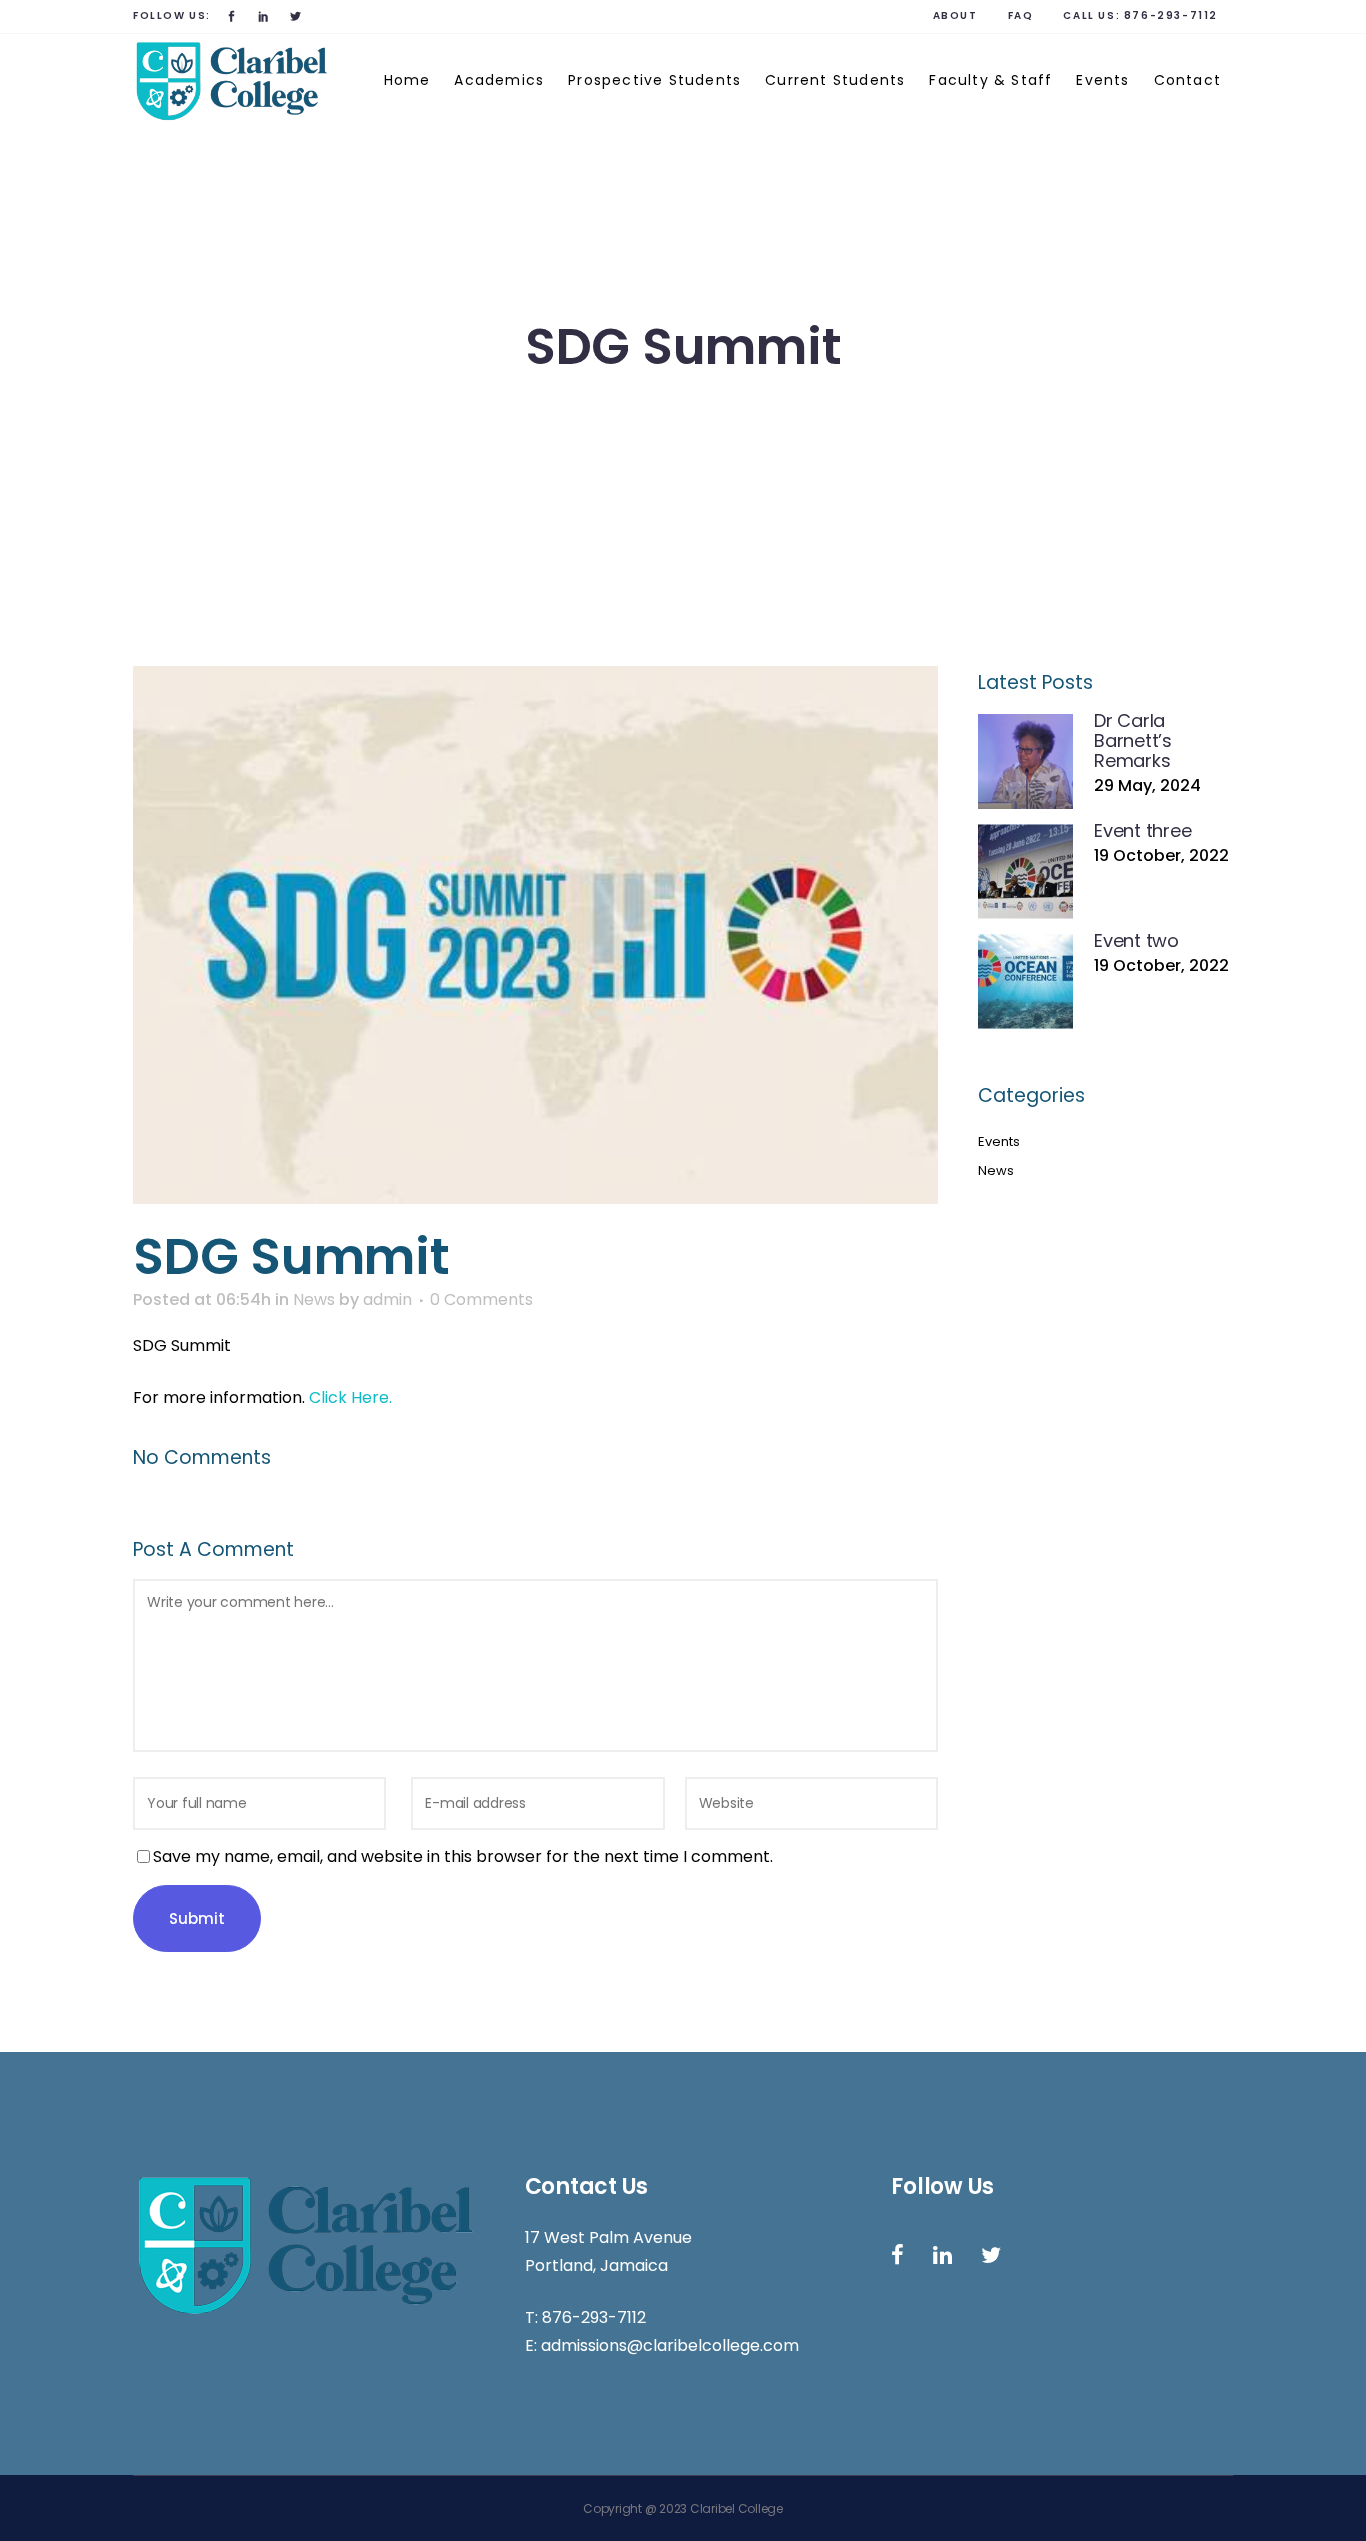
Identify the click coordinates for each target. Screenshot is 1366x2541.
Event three (1142, 830)
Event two (1136, 940)
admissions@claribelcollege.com (670, 2345)
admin (387, 1299)
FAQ (1021, 15)
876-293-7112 (1171, 15)
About (955, 15)
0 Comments (481, 1299)
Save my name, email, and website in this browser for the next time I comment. (463, 1856)
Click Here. (350, 1397)
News (314, 1299)
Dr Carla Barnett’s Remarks (1133, 740)
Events (999, 1141)
